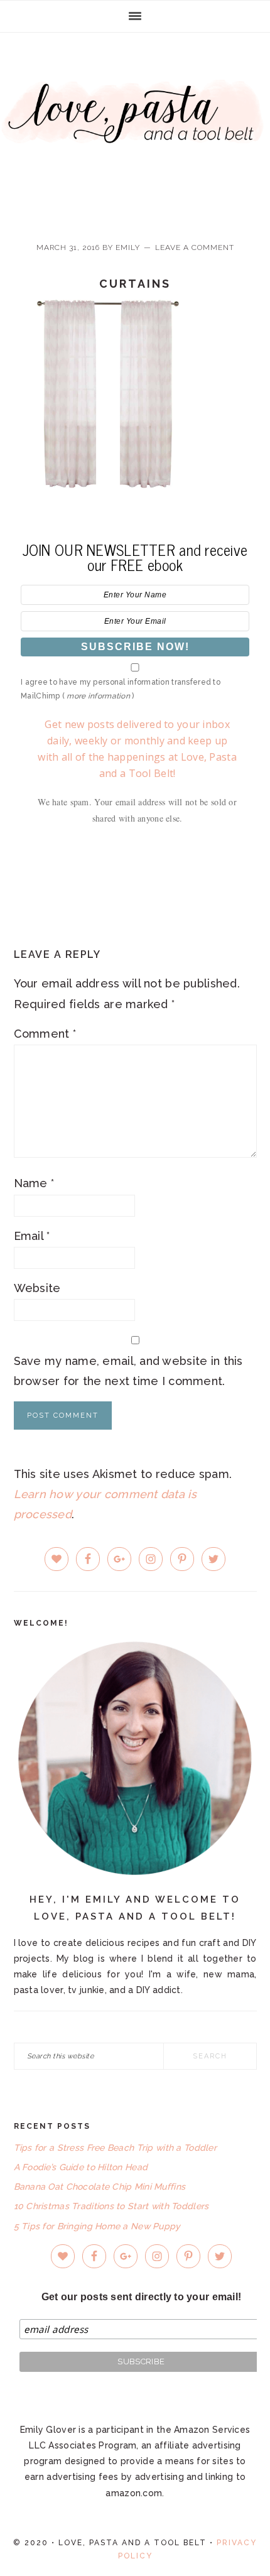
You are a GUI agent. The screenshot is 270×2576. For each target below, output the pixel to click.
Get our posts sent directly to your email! (142, 2297)
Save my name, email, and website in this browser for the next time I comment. (128, 1371)
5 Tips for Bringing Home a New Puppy (97, 2226)
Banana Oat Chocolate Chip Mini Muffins (100, 2187)
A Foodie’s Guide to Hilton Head (81, 2167)
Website (37, 1288)
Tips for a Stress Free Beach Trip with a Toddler (115, 2148)
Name (34, 1183)
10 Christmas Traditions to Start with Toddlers (111, 2206)
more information (98, 696)
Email (32, 1236)
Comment (45, 1034)
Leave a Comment (195, 247)
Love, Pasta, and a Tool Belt (135, 127)
